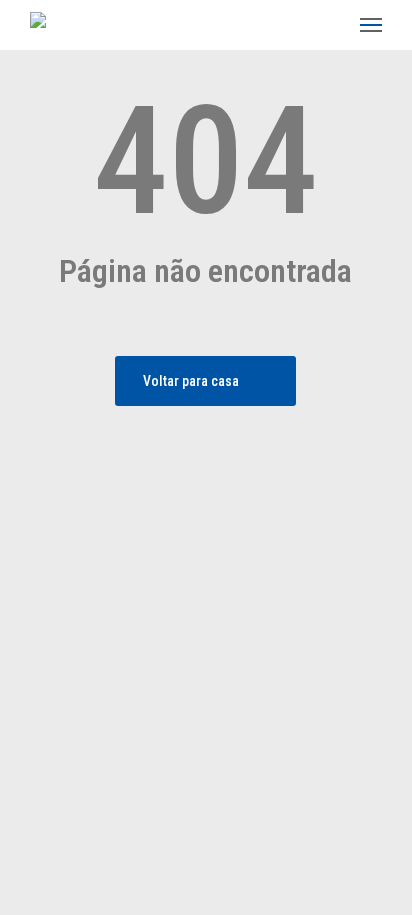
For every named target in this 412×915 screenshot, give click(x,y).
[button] (371, 25)
